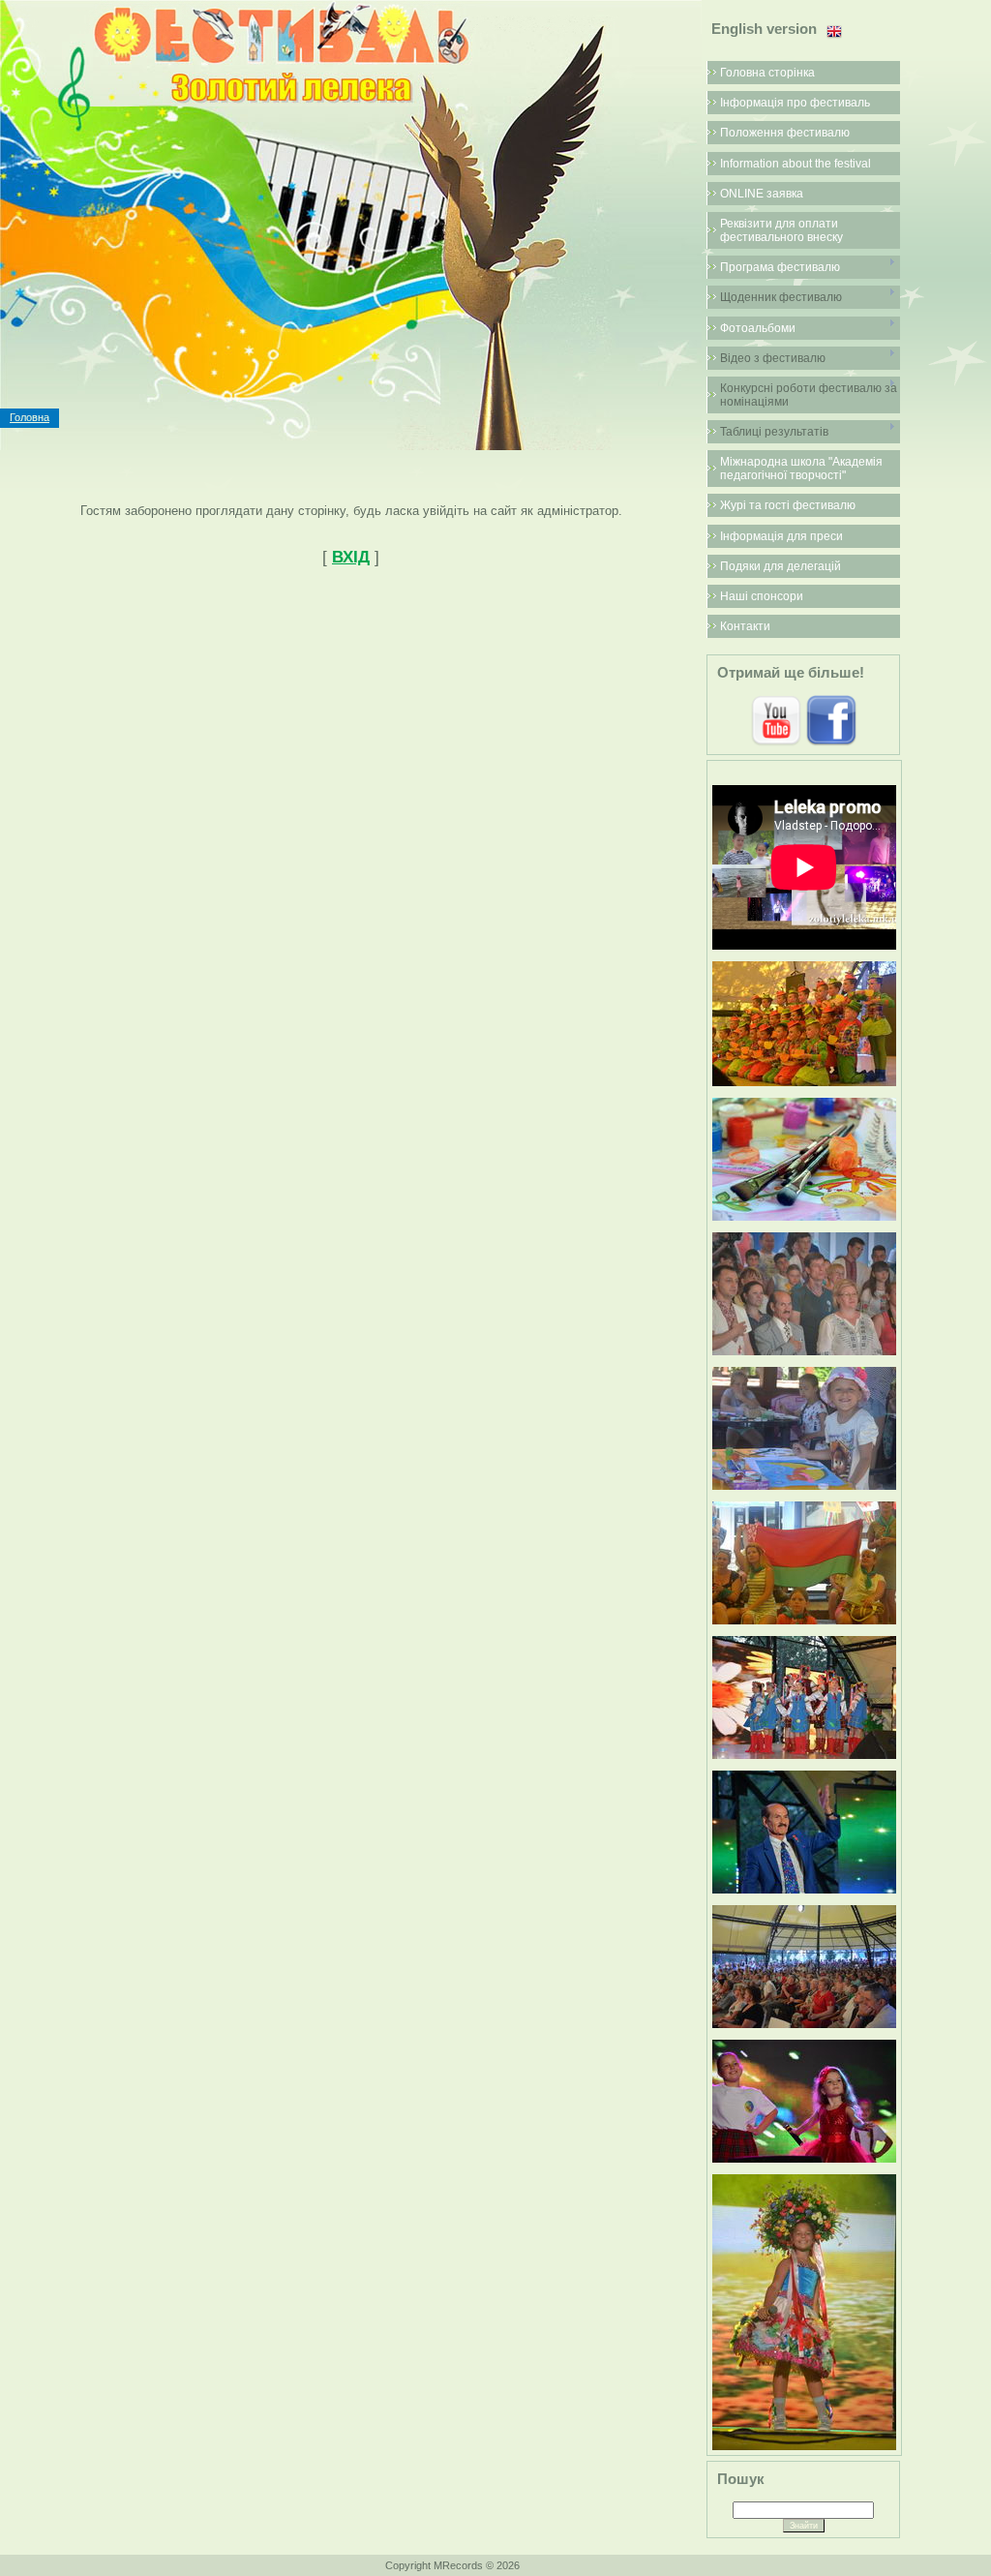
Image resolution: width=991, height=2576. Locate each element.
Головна (30, 417)
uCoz (593, 2565)
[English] (834, 32)
